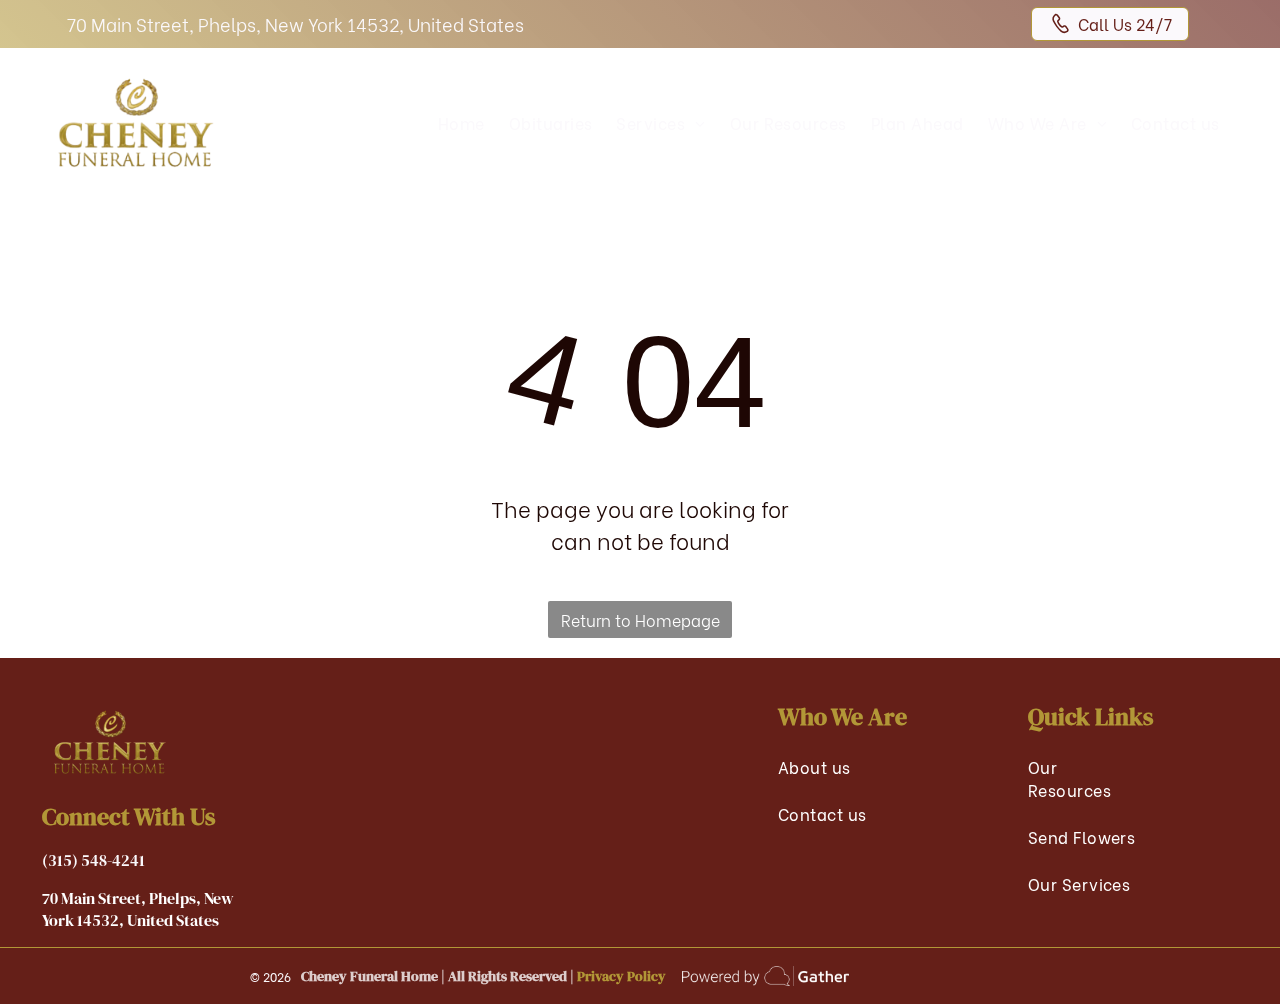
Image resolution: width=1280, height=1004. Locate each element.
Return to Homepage (640, 619)
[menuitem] (461, 122)
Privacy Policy (621, 976)
